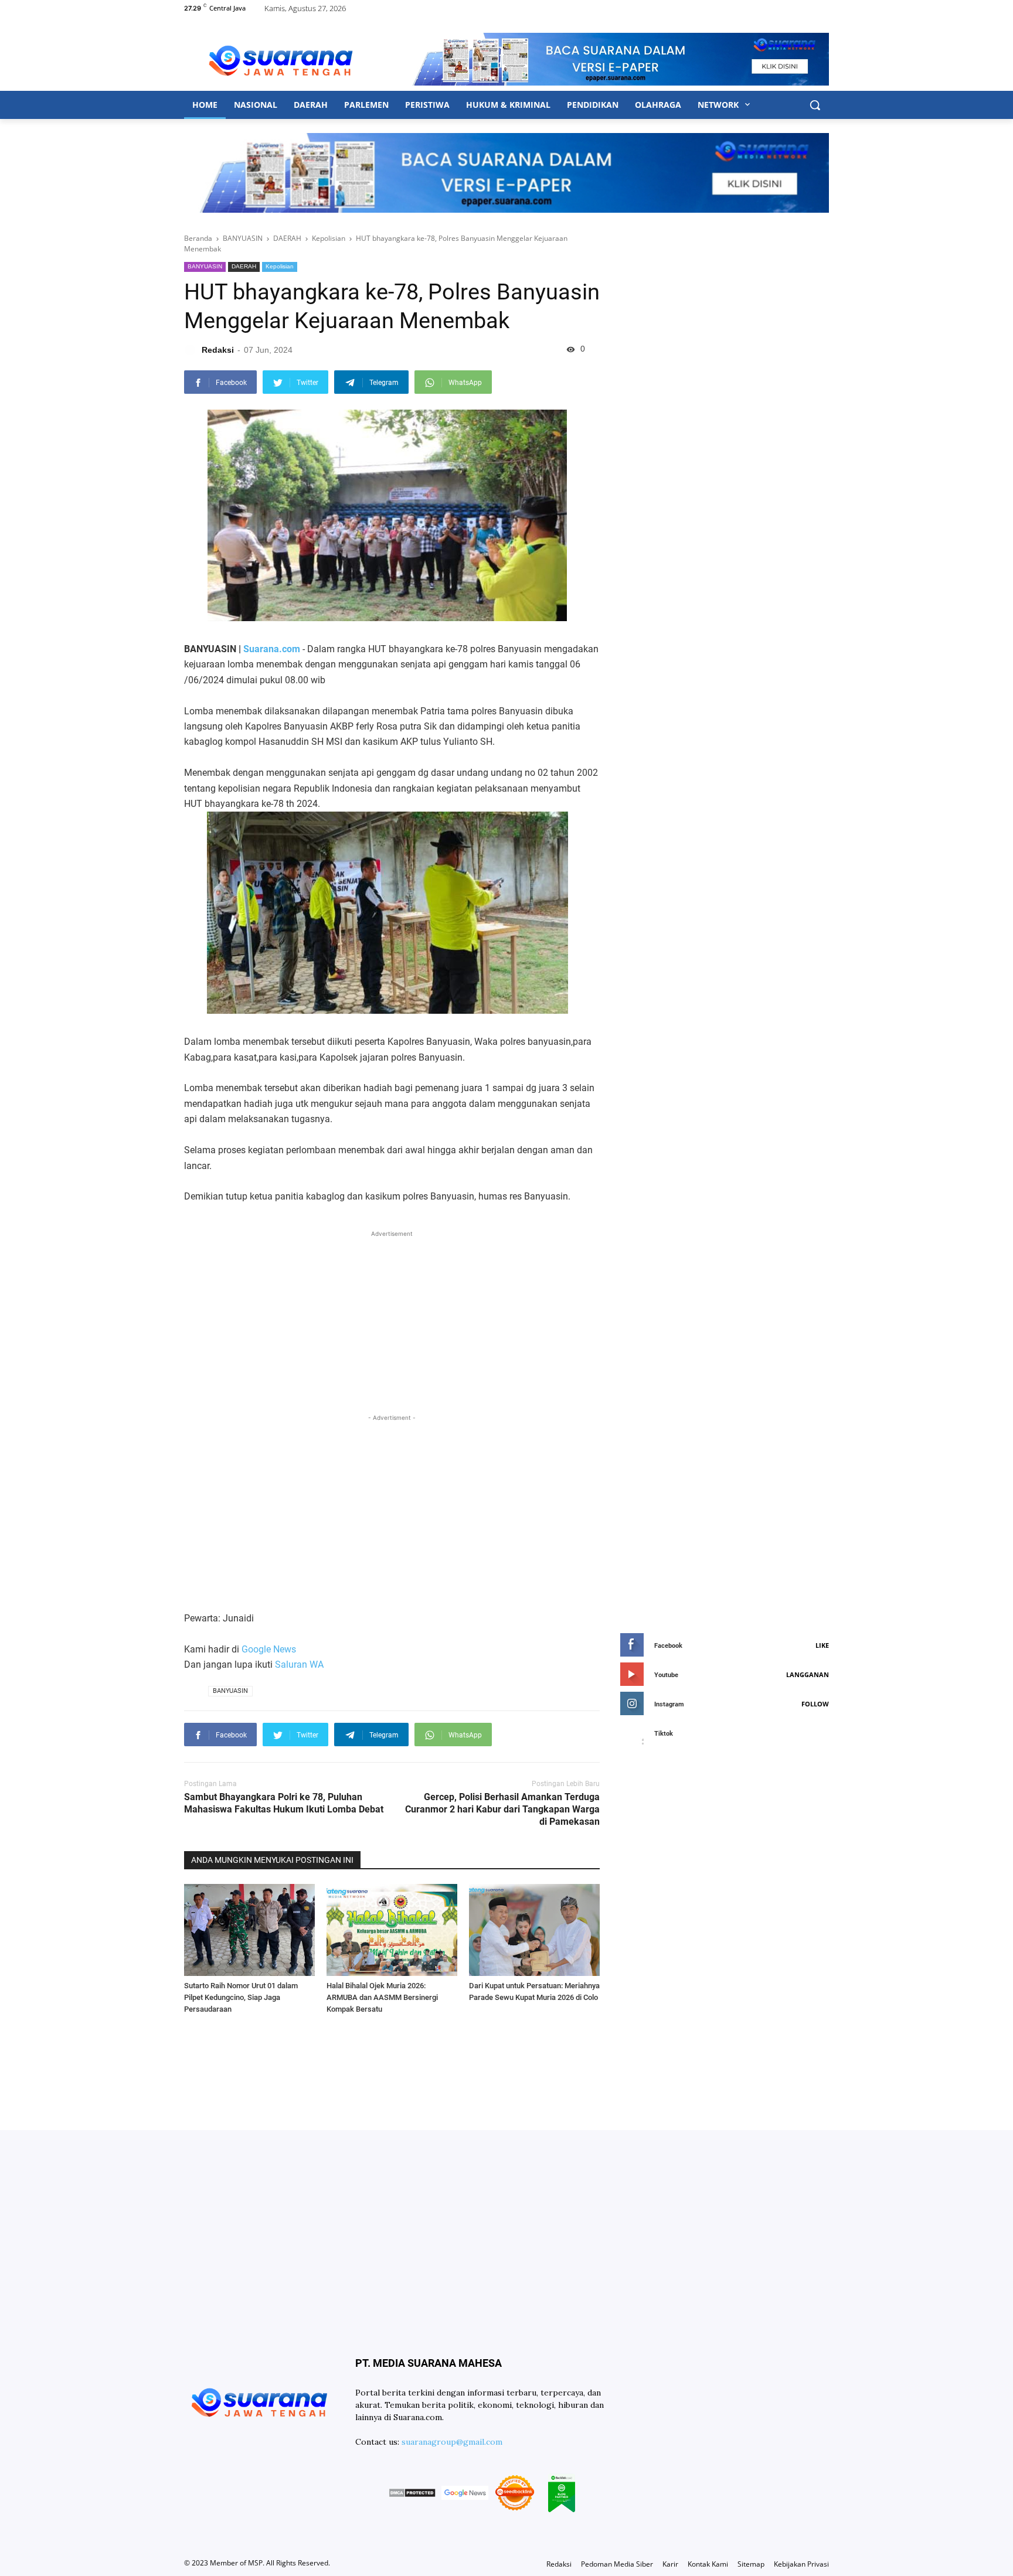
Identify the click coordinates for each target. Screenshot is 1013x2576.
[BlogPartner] (562, 2495)
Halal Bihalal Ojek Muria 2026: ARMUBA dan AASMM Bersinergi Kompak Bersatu (382, 1997)
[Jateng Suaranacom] (281, 59)
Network (719, 105)
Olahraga (658, 105)
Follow (815, 1704)
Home (205, 105)
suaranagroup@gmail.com (452, 2442)
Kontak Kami (708, 2564)
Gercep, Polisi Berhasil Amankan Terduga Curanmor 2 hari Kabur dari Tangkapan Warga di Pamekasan (502, 1809)
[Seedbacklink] (515, 2495)
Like (822, 1645)
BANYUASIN (205, 266)
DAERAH (244, 266)
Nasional (256, 105)
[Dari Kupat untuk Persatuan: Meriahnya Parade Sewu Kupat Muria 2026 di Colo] (534, 1930)
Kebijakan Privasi (801, 2564)
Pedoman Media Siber (617, 2564)
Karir (670, 2564)
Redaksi (559, 2564)
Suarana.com (272, 649)
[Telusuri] (815, 105)
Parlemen (366, 105)
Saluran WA (299, 1664)
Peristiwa (427, 105)
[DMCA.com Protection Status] (412, 2495)
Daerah (311, 105)
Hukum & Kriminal (508, 105)
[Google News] (465, 2495)
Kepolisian (280, 266)
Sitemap (751, 2564)
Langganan (808, 1674)
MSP (255, 2563)
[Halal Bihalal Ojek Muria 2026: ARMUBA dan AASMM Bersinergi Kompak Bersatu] (392, 1930)
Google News (269, 1649)
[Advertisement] (392, 1322)
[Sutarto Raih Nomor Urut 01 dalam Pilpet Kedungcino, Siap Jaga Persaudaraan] (249, 1930)
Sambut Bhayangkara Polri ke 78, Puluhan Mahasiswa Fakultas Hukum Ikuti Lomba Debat (284, 1803)
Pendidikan (593, 105)
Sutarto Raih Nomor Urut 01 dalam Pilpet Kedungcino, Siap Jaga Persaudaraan (241, 1997)
